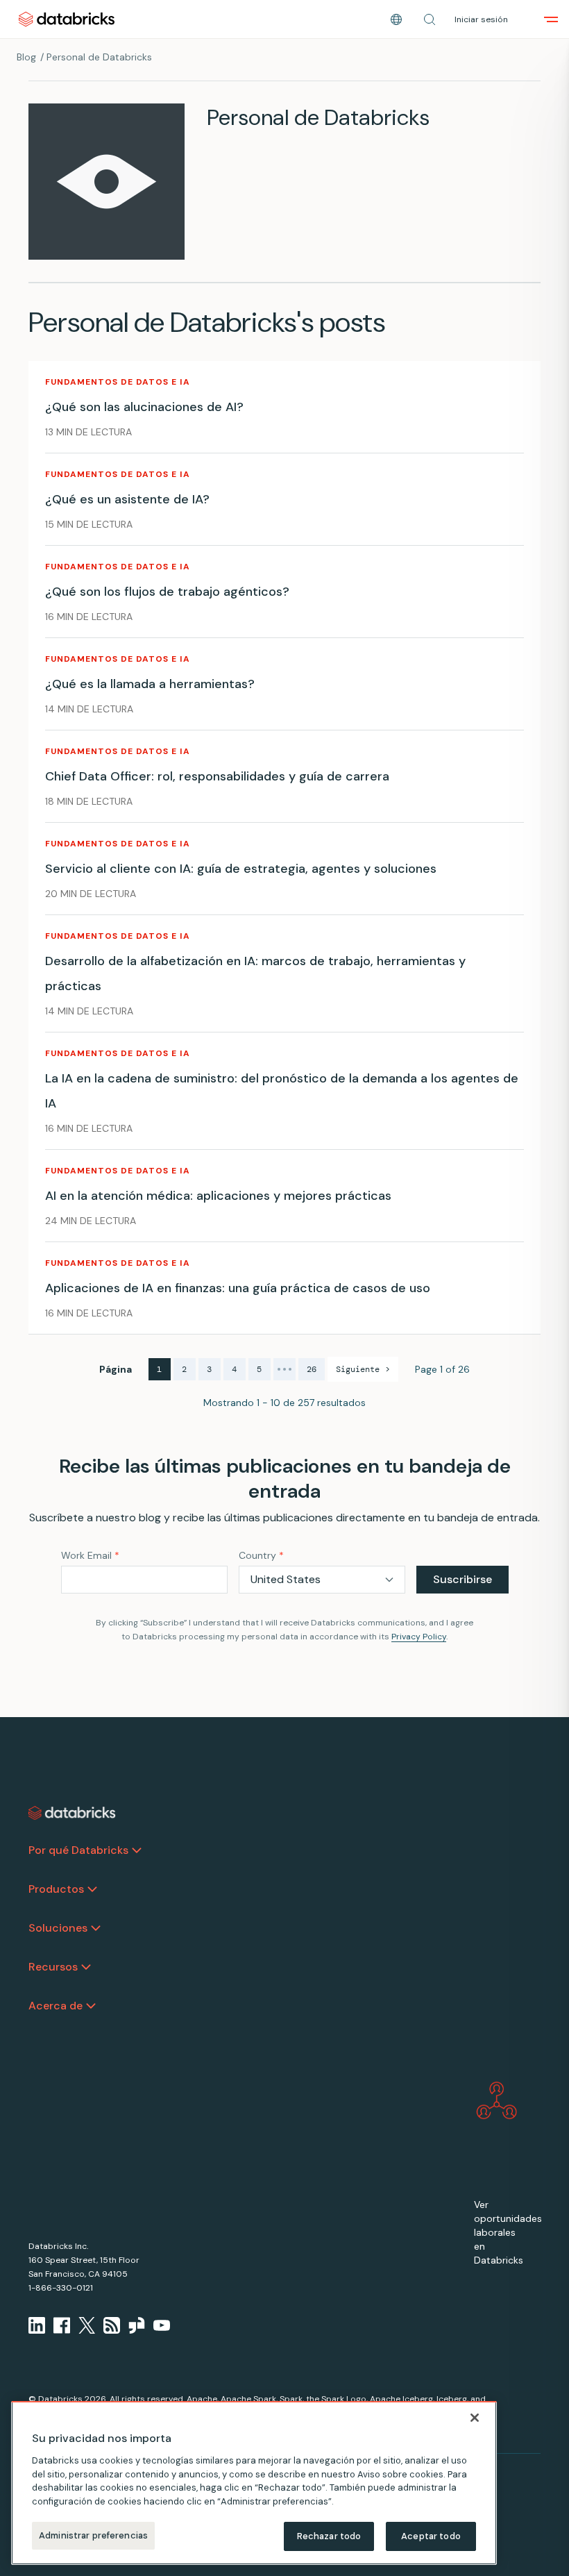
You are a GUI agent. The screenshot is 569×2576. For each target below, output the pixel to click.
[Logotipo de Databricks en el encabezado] (67, 19)
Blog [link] (26, 57)
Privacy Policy (419, 1637)
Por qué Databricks (78, 1850)
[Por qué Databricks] (137, 1850)
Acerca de (56, 2006)
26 (312, 1369)
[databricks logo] (72, 1813)
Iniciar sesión (481, 19)
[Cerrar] (475, 2418)
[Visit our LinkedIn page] (37, 2325)
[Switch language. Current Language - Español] (396, 19)
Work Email (90, 1555)
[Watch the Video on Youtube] (162, 2325)
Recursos (53, 1967)
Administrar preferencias (93, 2535)
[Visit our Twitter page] (87, 2325)
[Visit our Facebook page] (62, 2325)
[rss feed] (112, 2325)
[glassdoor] (137, 2325)
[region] (254, 2483)
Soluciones (58, 1928)
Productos (56, 1889)
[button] (430, 19)
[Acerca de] (91, 2006)
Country (261, 1555)
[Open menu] (551, 19)
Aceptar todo (431, 2536)
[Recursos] (86, 1967)
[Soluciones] (96, 1928)
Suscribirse (462, 1579)
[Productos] (92, 1889)
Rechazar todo (329, 2536)
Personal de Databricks (99, 57)
